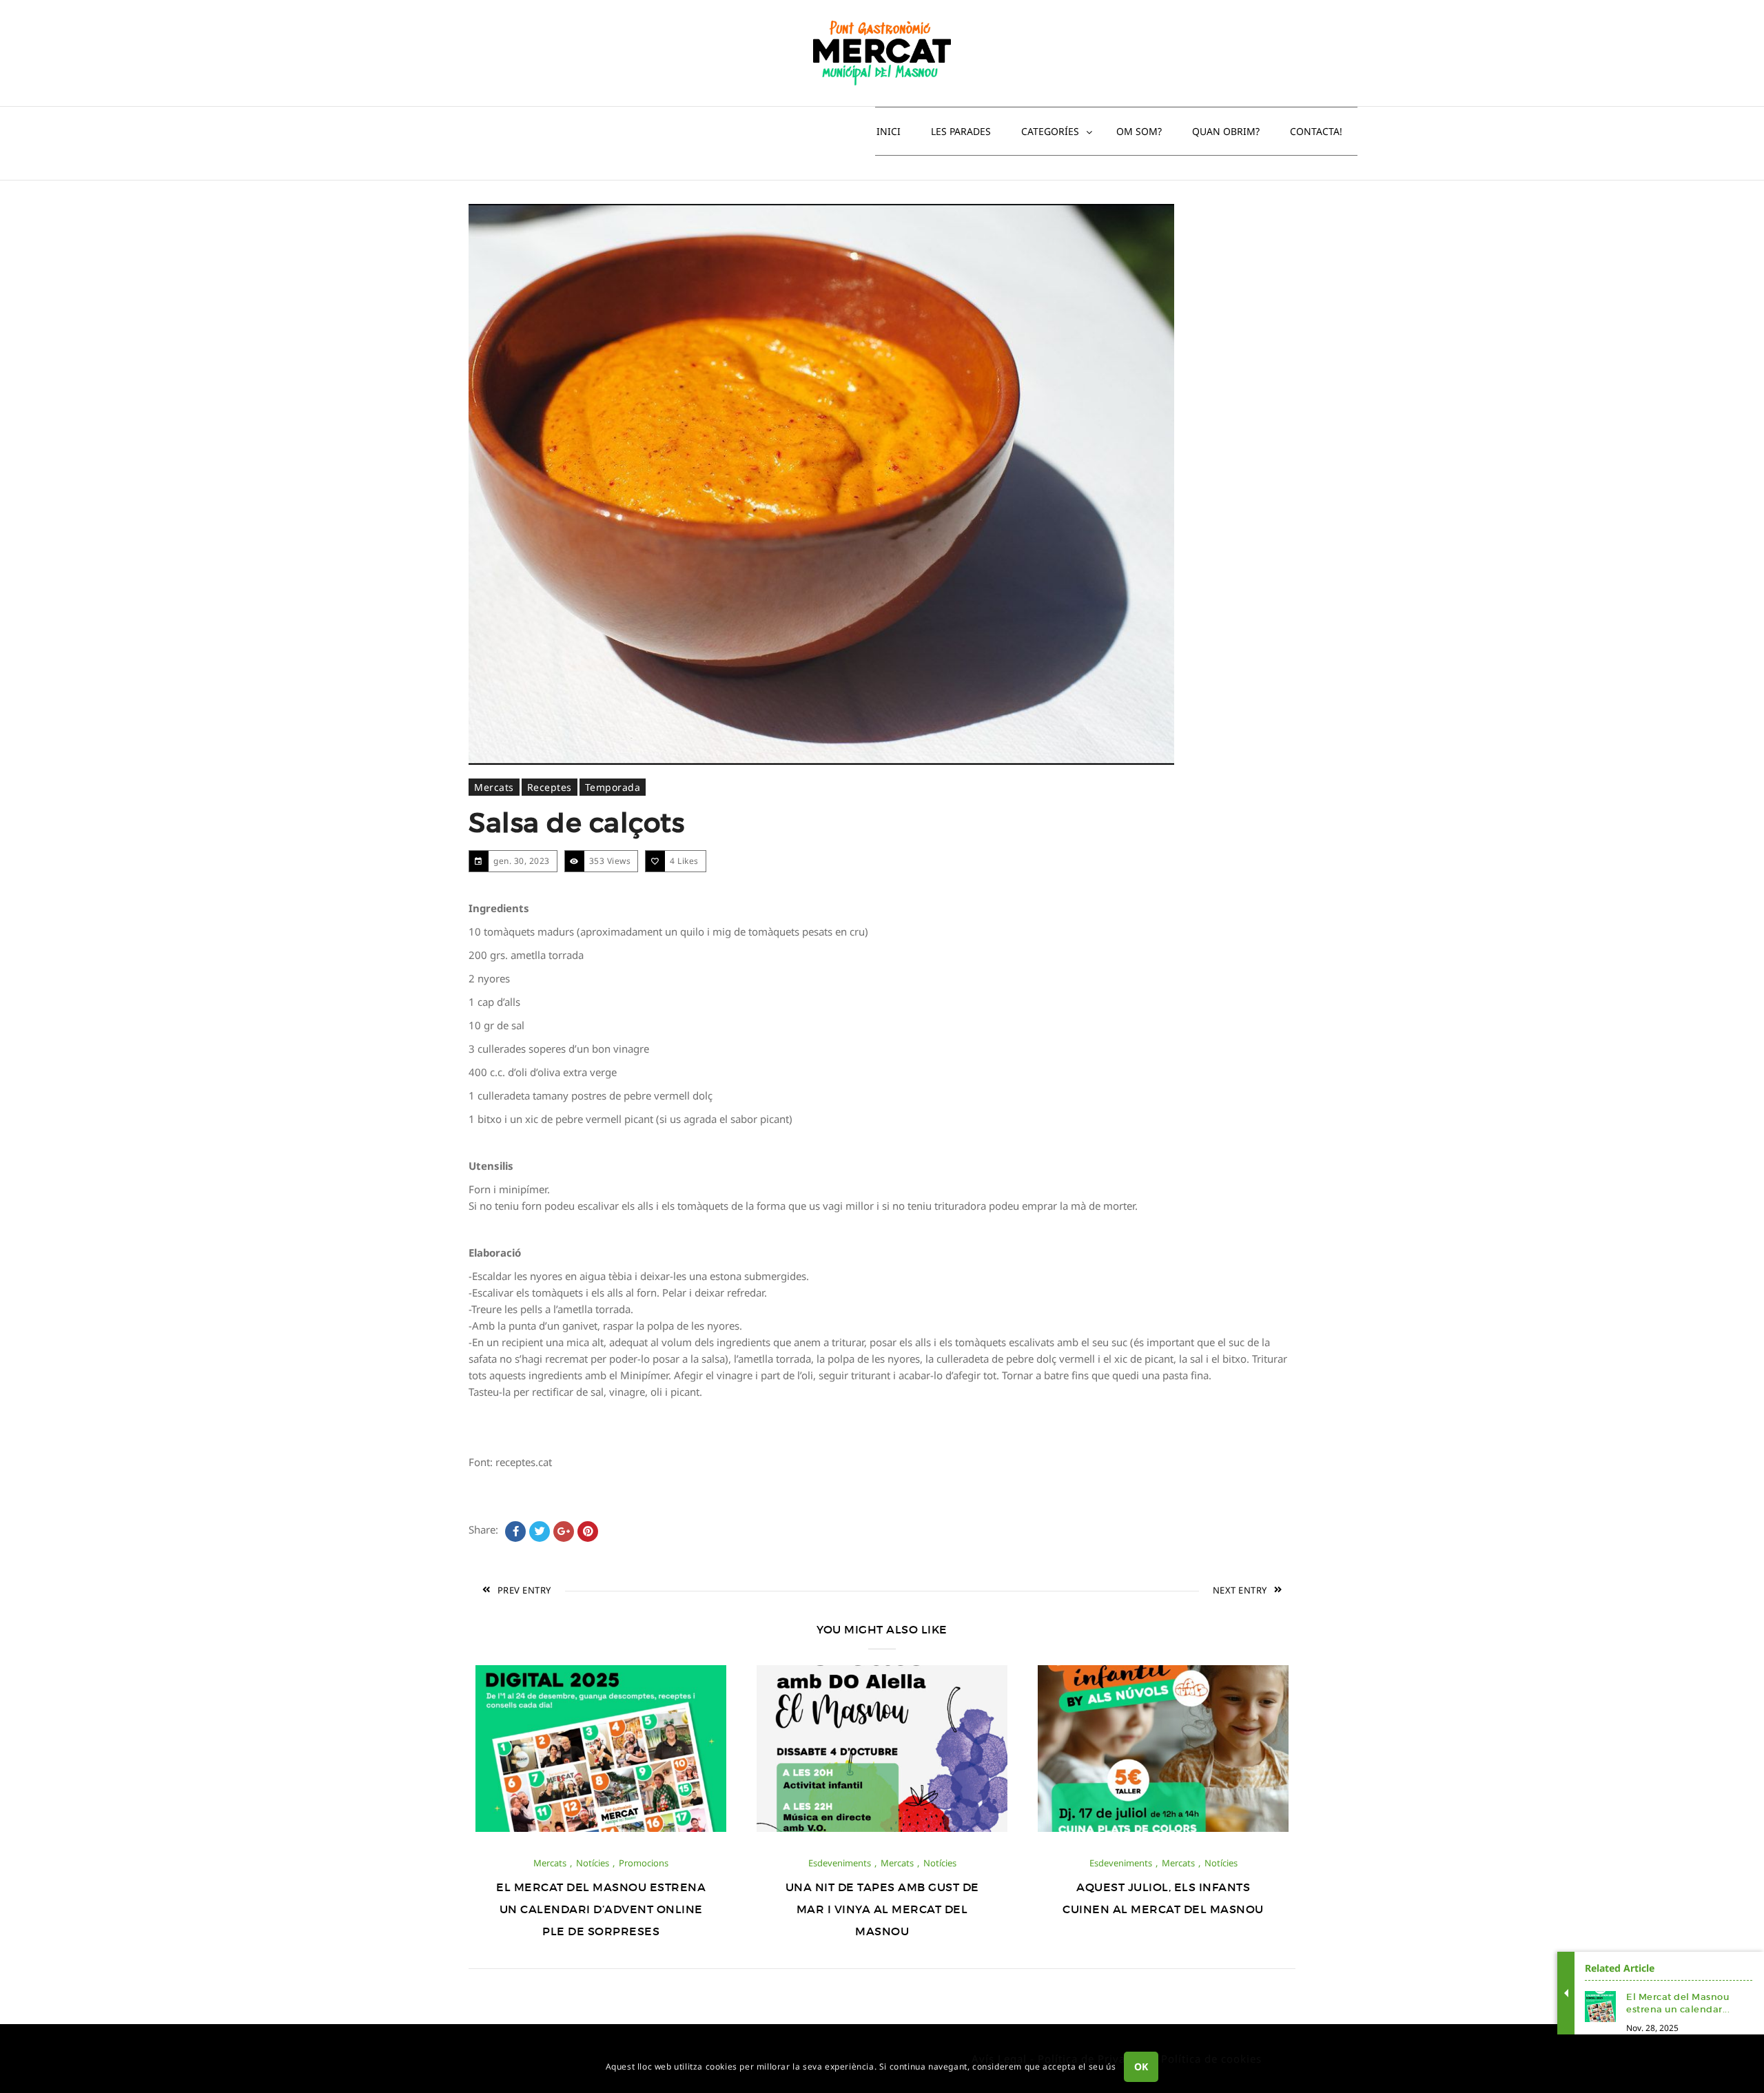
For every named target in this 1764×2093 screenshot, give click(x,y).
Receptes (550, 787)
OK (1141, 2066)
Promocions (644, 1863)
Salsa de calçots (576, 823)
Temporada (613, 787)
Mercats (494, 787)
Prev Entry (524, 1590)
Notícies (593, 1863)
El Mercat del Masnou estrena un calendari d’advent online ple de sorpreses (601, 1909)
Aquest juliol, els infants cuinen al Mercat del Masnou (1163, 1898)
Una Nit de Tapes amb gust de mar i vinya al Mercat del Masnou (882, 1909)
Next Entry (1240, 1590)
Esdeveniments (840, 1863)
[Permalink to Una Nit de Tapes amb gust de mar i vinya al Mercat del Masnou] (882, 1828)
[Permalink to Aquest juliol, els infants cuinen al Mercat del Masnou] (1163, 1828)
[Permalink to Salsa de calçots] (821, 484)
